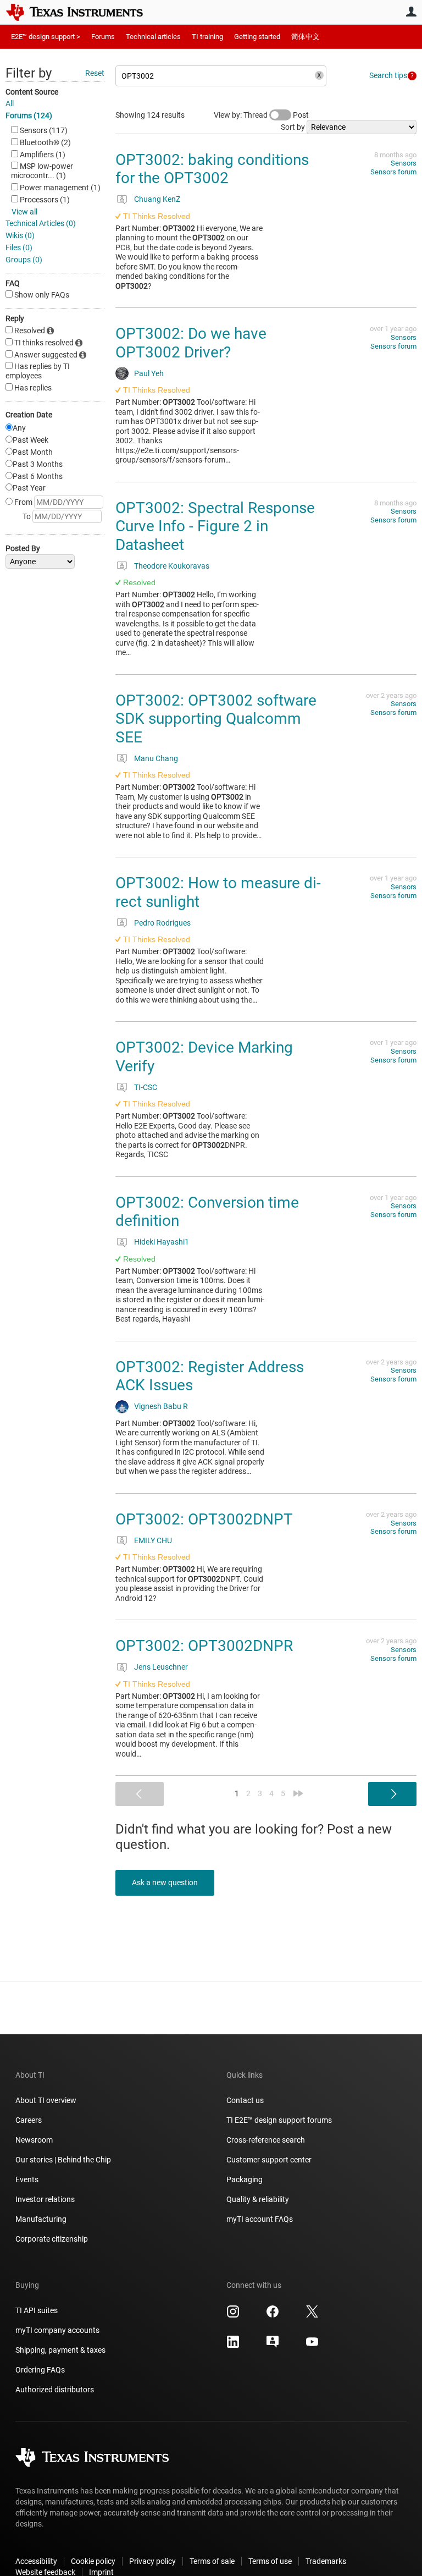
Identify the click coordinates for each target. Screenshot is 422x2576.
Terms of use (270, 2561)
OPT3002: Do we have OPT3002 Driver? (191, 343)
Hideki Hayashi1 (162, 1242)
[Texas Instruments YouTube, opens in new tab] (312, 2346)
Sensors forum (393, 172)
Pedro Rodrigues (162, 923)
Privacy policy (152, 2561)
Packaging (245, 2179)
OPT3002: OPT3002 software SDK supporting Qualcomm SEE (216, 719)
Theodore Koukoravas (172, 566)
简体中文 (306, 37)
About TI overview (46, 2100)
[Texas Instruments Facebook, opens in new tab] (273, 2315)
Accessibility (36, 2561)
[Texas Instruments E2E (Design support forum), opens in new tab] (273, 2346)
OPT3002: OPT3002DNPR (204, 1646)
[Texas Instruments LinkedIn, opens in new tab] (233, 2346)
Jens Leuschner (161, 1667)
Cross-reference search (266, 2140)
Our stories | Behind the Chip (63, 2160)
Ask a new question (165, 1883)
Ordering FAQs (40, 2370)
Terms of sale (212, 2561)
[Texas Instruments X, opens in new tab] (312, 2315)
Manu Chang (156, 758)
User (411, 12)
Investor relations (45, 2199)
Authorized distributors (55, 2390)
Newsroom (34, 2140)
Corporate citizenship (52, 2239)
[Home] (82, 12)
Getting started (257, 37)
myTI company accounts (57, 2330)
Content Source (32, 92)
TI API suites (37, 2310)
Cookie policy (93, 2561)
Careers (29, 2120)
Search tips (388, 75)
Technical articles (153, 37)
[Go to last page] (298, 1793)
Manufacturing (41, 2219)
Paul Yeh (149, 373)
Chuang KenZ (157, 199)
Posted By (23, 548)
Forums (103, 37)
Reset (95, 73)
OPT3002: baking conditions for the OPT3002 (212, 169)
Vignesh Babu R (161, 1406)
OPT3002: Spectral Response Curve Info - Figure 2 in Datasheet (215, 526)
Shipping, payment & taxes (60, 2350)
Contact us (245, 2100)
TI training (207, 37)
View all (24, 212)
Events (27, 2179)
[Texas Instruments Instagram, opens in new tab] (233, 2315)
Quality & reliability (258, 2199)
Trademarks (326, 2561)
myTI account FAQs (260, 2219)
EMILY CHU (153, 1540)
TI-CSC (146, 1087)
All (10, 103)
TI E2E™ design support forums (279, 2120)
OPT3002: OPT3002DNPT (204, 1519)
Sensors (404, 163)
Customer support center (269, 2160)
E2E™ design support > (46, 37)
